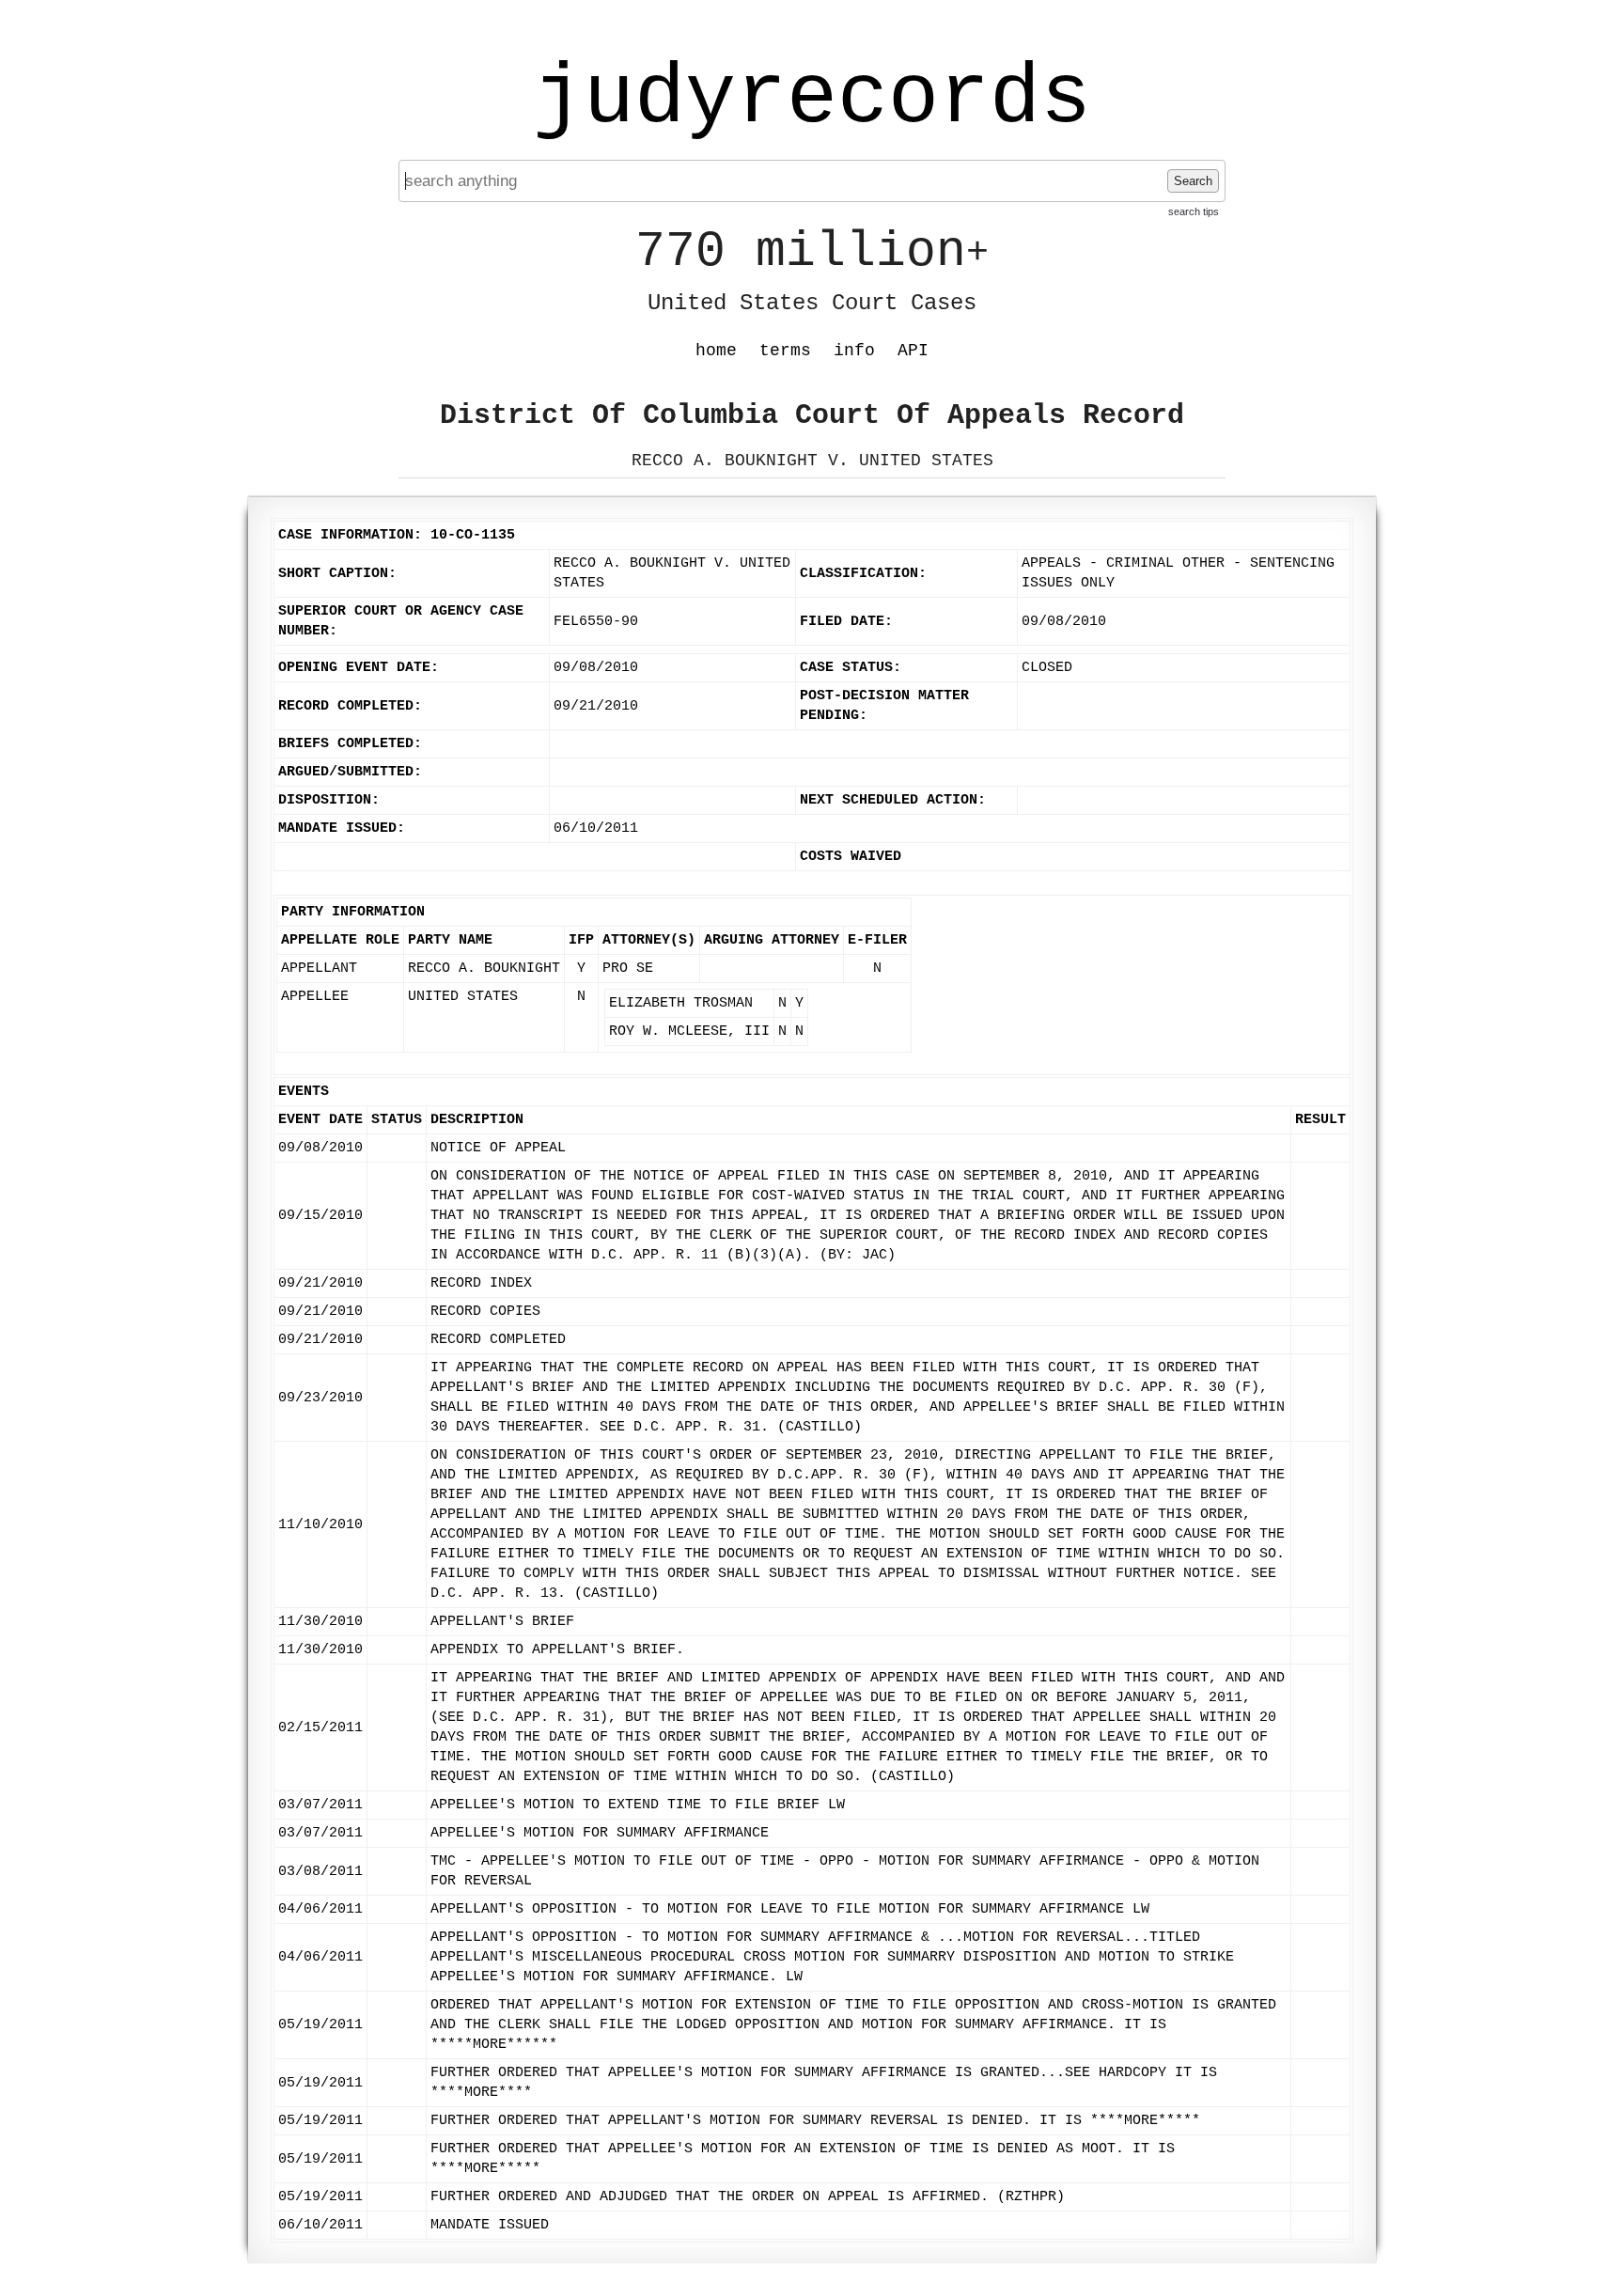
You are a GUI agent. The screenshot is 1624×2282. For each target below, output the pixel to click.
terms (785, 351)
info (854, 351)
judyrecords (812, 99)
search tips (1194, 211)
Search (1193, 181)
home (716, 351)
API (913, 351)
